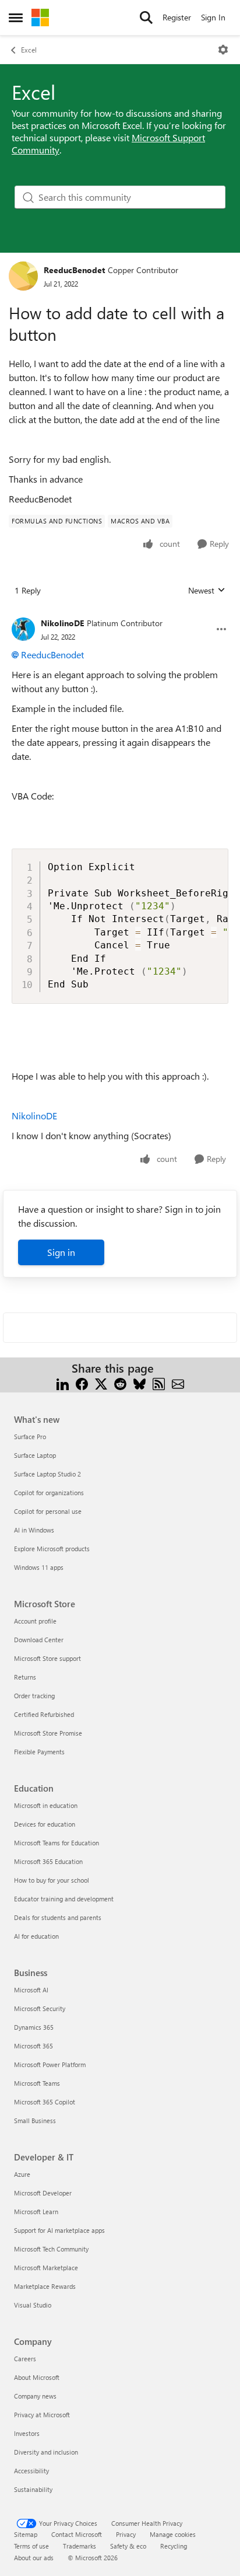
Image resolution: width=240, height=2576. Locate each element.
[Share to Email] (178, 1382)
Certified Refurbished (44, 1714)
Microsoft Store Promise (48, 1733)
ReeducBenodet (74, 270)
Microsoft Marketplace (46, 2268)
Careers (25, 2359)
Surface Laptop (35, 1455)
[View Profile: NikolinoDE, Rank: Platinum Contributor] (23, 629)
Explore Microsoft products (52, 1549)
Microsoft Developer (43, 2193)
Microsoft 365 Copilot (45, 2102)
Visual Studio (33, 2305)
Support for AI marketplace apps (59, 2230)
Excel (29, 50)
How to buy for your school (52, 1880)
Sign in (61, 1252)
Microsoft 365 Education (48, 1861)
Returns (25, 1677)
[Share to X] (101, 1382)
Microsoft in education (46, 1805)
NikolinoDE (62, 623)
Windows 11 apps (39, 1567)
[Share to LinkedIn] (63, 1382)
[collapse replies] (120, 614)
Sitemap (26, 2534)
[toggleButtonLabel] (223, 50)
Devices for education (45, 1824)
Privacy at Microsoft (42, 2415)
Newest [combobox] (207, 591)
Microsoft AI (31, 1990)
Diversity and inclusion (46, 2452)
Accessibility (31, 2471)
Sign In (213, 17)
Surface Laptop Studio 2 (47, 1474)
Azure (22, 2174)
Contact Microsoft (77, 2534)
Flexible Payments (39, 1752)
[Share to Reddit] (120, 1382)
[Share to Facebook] (82, 1382)
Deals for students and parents (58, 1917)
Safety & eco (128, 2546)
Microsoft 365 (33, 2046)
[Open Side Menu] (16, 18)
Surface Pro (30, 1437)
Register (177, 17)
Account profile (35, 1621)
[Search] (146, 18)
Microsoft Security (40, 2008)
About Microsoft (37, 2377)
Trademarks (80, 2546)
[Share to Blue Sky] (140, 1382)
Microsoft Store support (47, 1658)
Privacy (126, 2534)
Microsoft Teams (37, 2083)
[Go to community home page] (40, 18)
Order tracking (34, 1696)
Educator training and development (64, 1899)
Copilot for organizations (49, 1493)
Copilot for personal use (48, 1511)
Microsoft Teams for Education (57, 1843)
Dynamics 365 (34, 2027)
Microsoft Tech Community (51, 2249)
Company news (35, 2396)
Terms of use (31, 2546)
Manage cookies (173, 2534)
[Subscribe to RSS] (159, 1382)
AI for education (36, 1936)
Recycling (174, 2546)
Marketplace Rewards (45, 2286)
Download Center (39, 1640)
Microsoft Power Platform (50, 2064)
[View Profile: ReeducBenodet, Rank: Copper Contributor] (23, 276)
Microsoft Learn (36, 2212)
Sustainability (33, 2489)
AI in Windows (34, 1530)
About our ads (34, 2558)
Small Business (35, 2121)
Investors (27, 2433)
